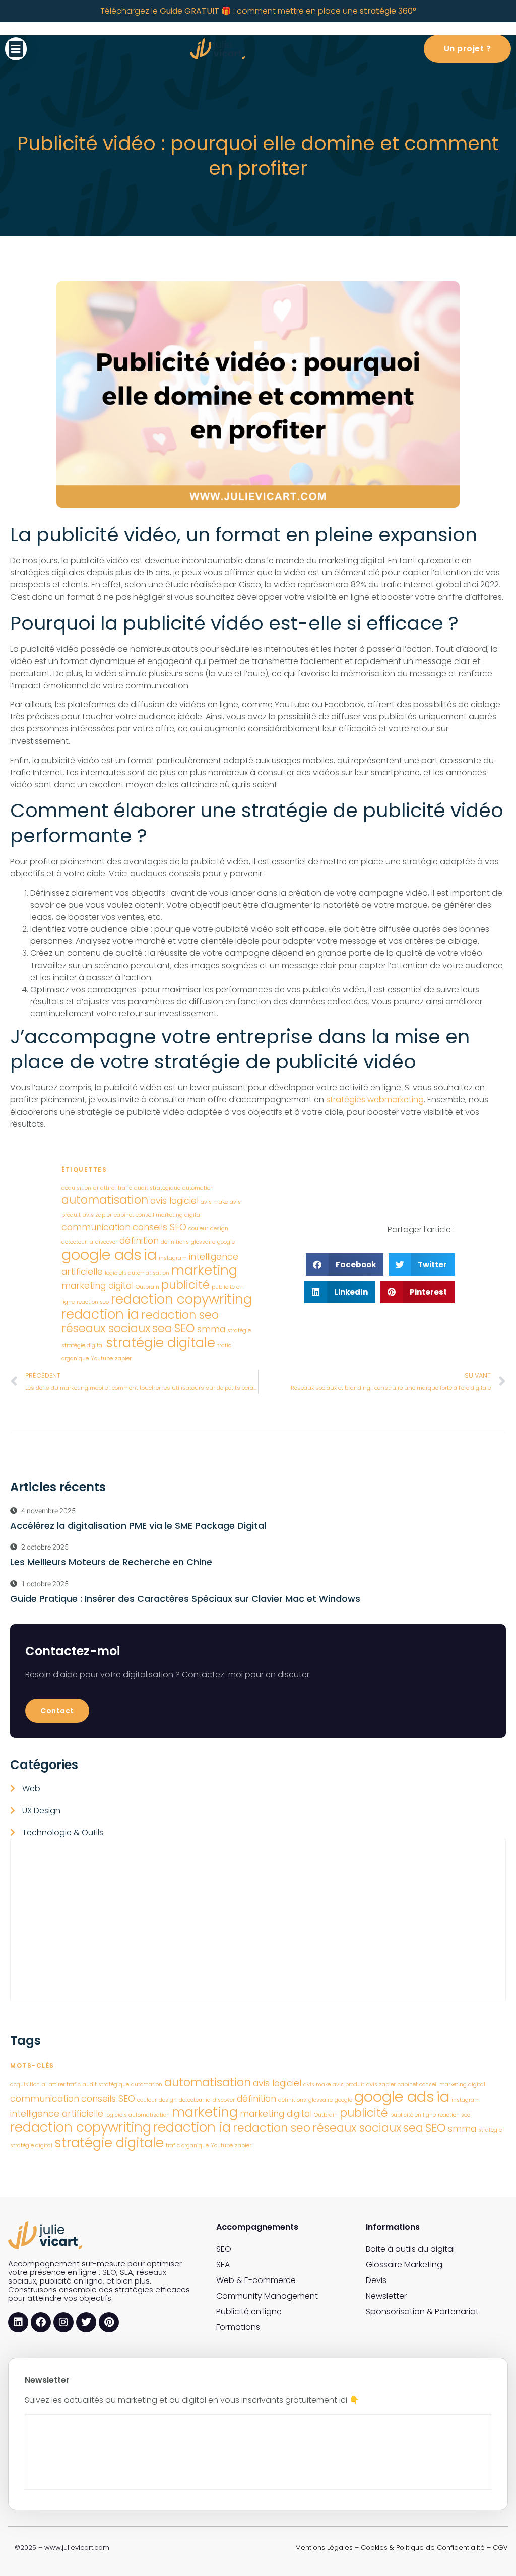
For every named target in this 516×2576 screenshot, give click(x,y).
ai (96, 1188)
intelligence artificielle (57, 2114)
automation (198, 1188)
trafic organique (187, 2145)
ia (150, 1254)
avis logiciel (174, 1200)
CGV (500, 2548)
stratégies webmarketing (375, 1100)
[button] (16, 49)
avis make (214, 1202)
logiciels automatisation (137, 1273)
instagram (173, 1258)
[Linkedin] (18, 2322)
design (219, 1229)
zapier (123, 1358)
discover (106, 1242)
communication (96, 1227)
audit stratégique (157, 1188)
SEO (185, 1328)
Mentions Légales (324, 2548)
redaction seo (180, 1315)
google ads (102, 1254)
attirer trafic (116, 1188)
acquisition (76, 1188)
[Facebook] (41, 2322)
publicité (185, 1285)
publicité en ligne (413, 2115)
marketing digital (98, 1285)
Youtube (102, 1358)
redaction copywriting (181, 1299)
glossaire (203, 1242)
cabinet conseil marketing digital (158, 1215)
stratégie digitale (160, 1342)
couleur (198, 1229)
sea (162, 1328)
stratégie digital (83, 1345)
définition (139, 1241)
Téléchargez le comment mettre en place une (258, 11)
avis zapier (97, 1215)
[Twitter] (86, 2322)
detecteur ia (77, 1242)
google (226, 1242)
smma (211, 1329)
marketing (204, 1270)
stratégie (239, 1330)
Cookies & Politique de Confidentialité (423, 2548)
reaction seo (93, 1302)
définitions (175, 1242)
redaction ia (100, 1314)
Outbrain (147, 1287)
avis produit (348, 2084)
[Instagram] (63, 2322)
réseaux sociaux (106, 1328)
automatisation (105, 1200)
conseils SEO (159, 1227)
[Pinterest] (109, 2322)
